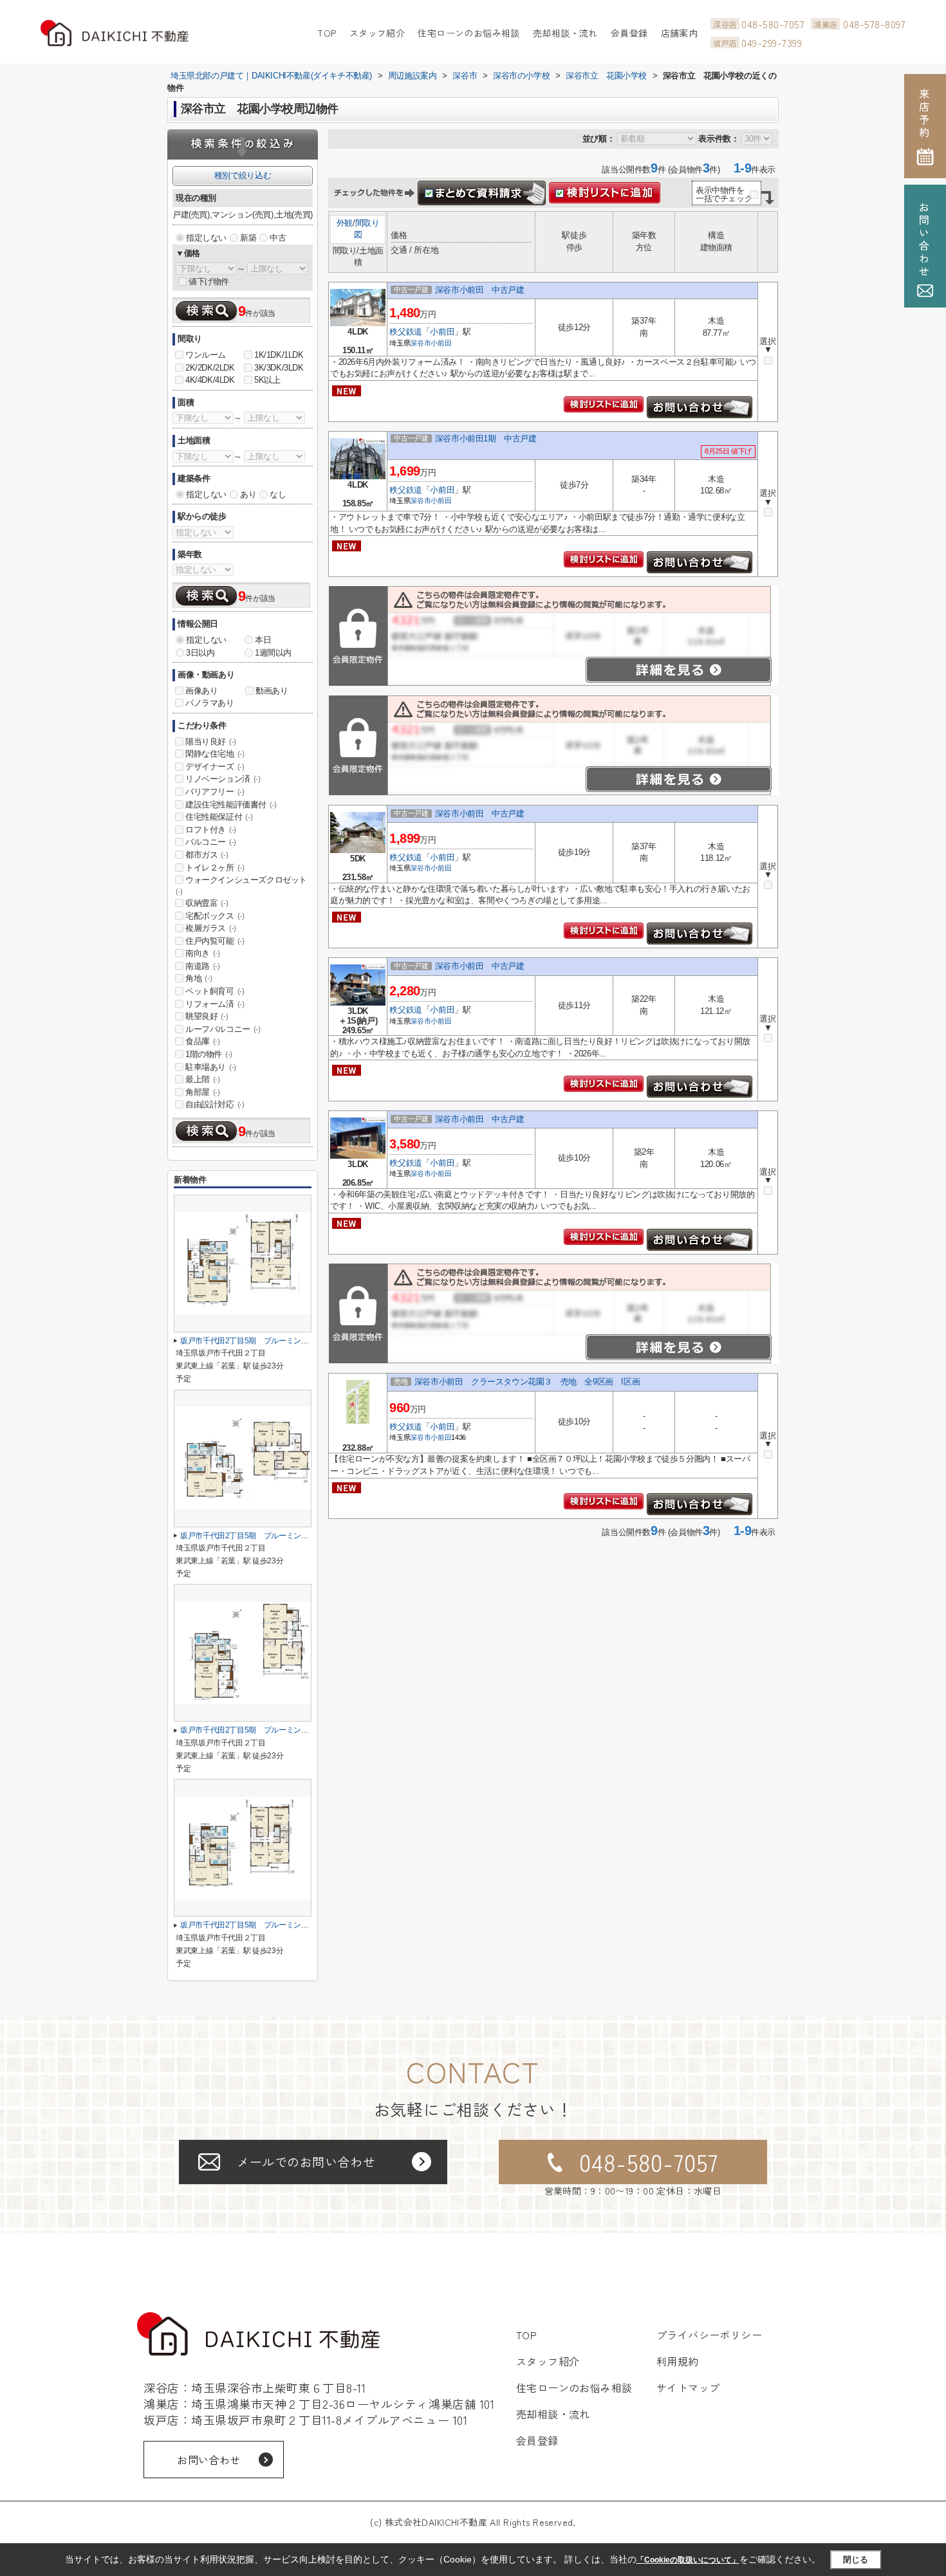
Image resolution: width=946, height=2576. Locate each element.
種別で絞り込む (243, 175)
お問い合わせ (209, 2460)
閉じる (856, 2560)
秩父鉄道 (405, 332)
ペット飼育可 (215, 991)
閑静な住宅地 (215, 754)
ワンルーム (206, 355)
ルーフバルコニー (223, 1029)
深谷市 (420, 343)
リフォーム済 (215, 1004)
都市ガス (207, 855)
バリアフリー (215, 792)
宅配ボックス (215, 916)
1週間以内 (273, 653)
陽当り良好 (211, 741)
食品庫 (203, 1041)
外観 (345, 223)
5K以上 (267, 380)
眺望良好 (207, 1016)
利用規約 (678, 2361)
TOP (327, 33)
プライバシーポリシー (709, 2335)
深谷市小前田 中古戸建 (480, 290)
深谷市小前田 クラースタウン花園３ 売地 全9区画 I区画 (527, 1382)
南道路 (203, 966)
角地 (199, 978)
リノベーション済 (223, 779)
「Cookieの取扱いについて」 (688, 2560)
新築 (248, 238)
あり (248, 494)
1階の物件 (209, 1054)
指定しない (206, 238)
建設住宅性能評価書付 (231, 805)
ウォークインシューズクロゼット (241, 885)
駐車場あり (211, 1067)
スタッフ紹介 (377, 33)
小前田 (442, 332)
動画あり (272, 691)
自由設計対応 (215, 1104)
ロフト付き (211, 830)
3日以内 (200, 653)
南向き (203, 953)
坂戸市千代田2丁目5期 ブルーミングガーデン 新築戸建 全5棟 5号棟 (305, 1341)
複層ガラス (211, 928)
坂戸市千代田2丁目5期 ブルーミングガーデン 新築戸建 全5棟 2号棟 (305, 1925)
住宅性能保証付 (219, 817)
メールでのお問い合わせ (306, 2161)
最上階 (203, 1079)
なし (278, 494)
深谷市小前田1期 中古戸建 (486, 438)
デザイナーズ (215, 767)
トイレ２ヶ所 (215, 868)
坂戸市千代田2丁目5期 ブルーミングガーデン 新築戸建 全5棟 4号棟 (305, 1536)
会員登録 (629, 33)
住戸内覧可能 (215, 941)
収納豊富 (207, 903)
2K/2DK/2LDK (210, 368)
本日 (263, 640)
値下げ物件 (209, 281)
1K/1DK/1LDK (279, 355)
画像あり (201, 691)
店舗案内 (680, 33)
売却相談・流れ (565, 33)
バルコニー (211, 842)
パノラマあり (210, 703)
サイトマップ (688, 2387)
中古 (278, 238)
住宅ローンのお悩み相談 (469, 33)
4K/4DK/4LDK (210, 380)
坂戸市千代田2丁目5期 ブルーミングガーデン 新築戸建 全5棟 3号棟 (305, 1730)
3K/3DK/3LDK (279, 368)
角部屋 (203, 1092)
